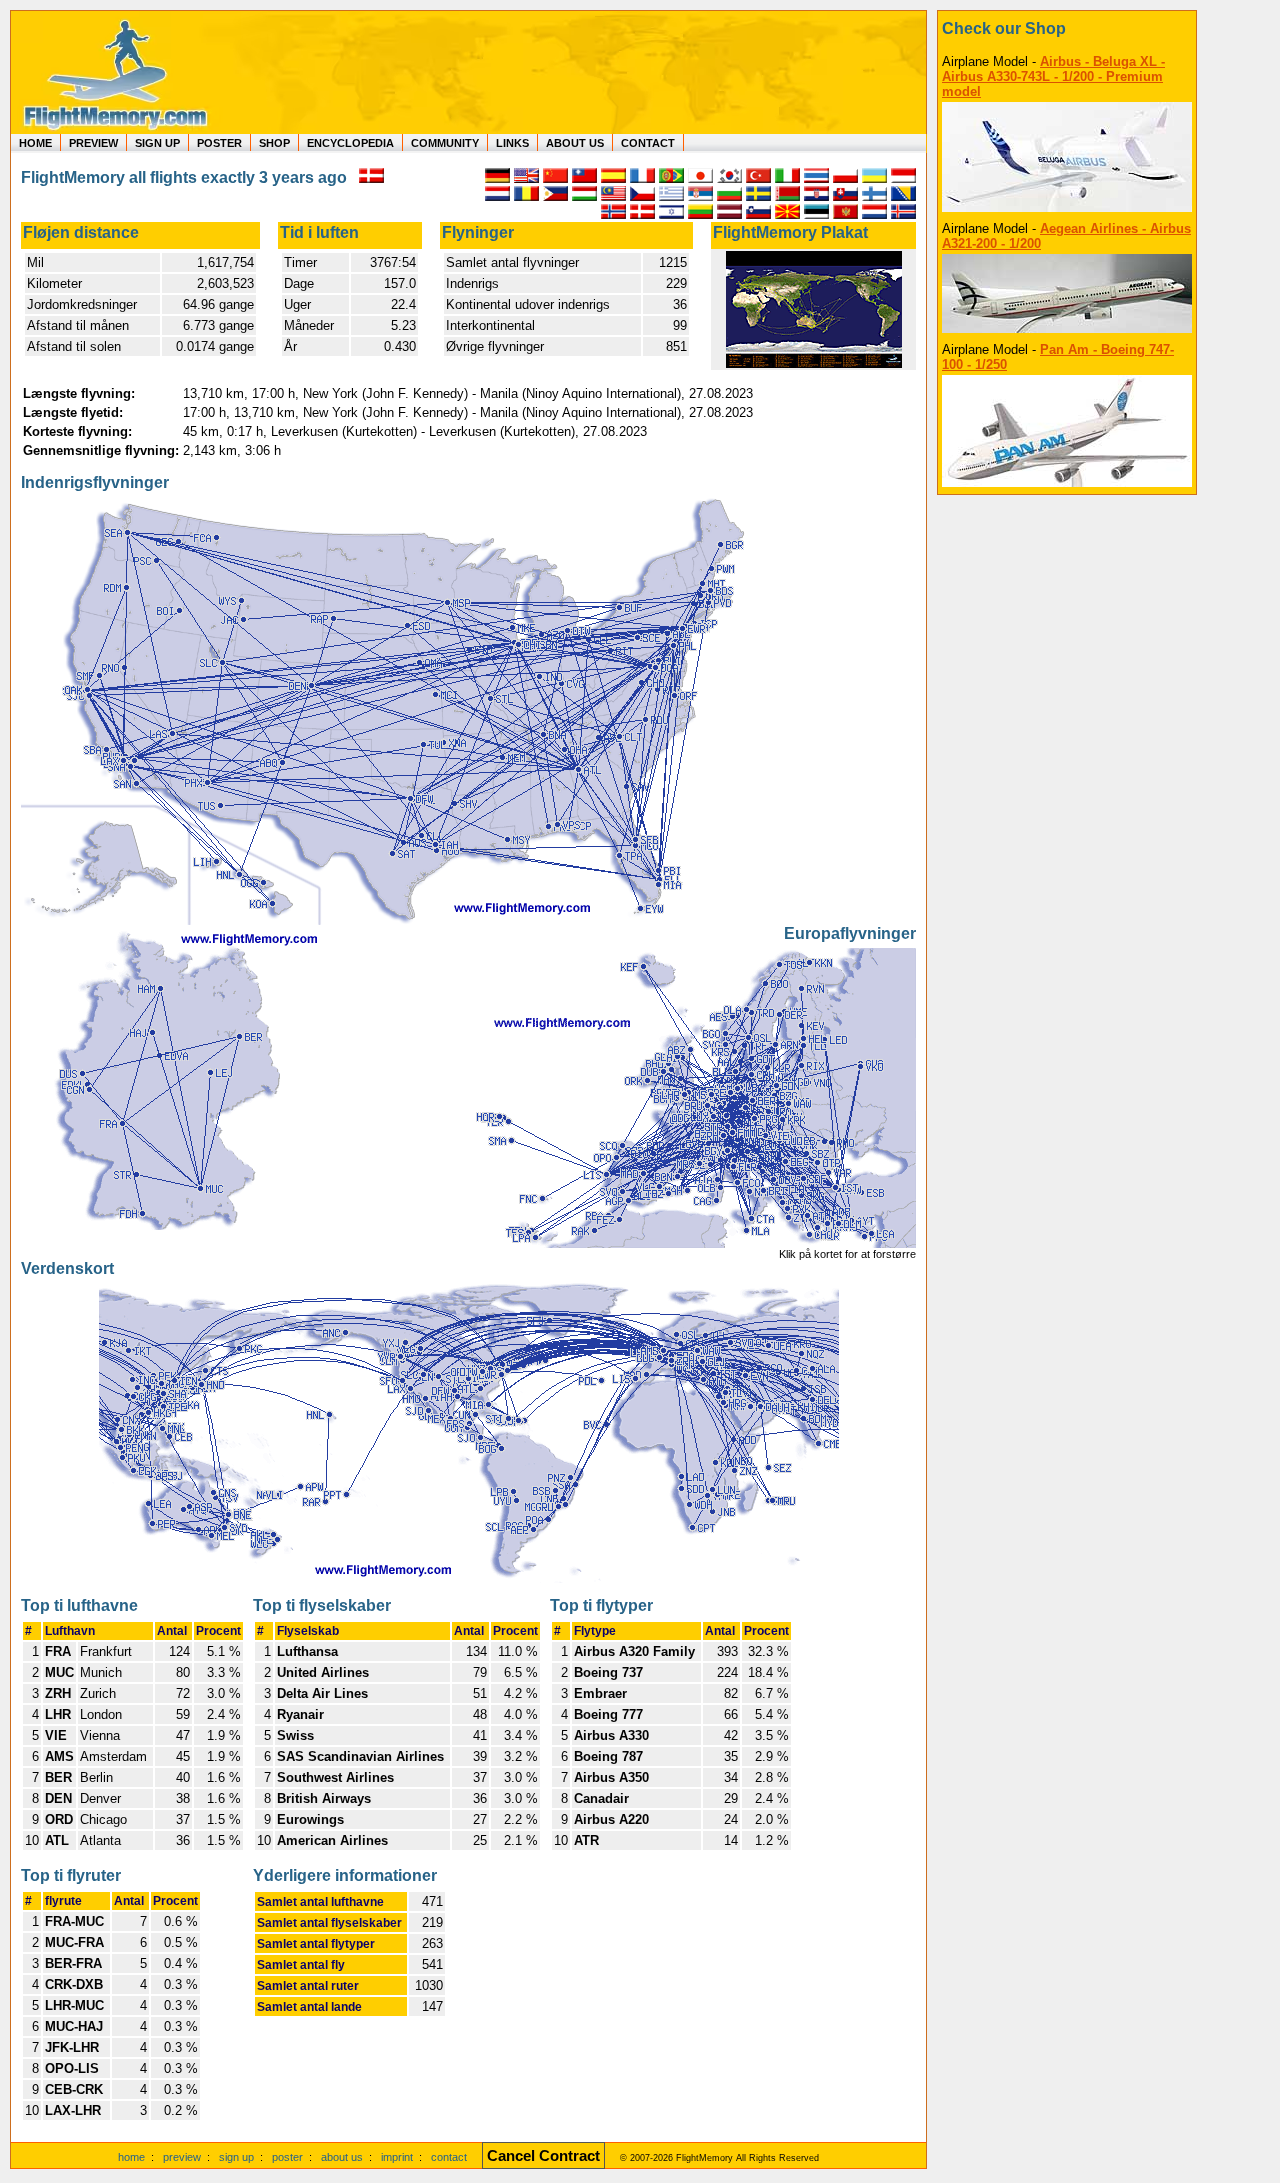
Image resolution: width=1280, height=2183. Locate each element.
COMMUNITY (445, 143)
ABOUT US (575, 143)
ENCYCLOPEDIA (350, 143)
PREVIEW (93, 143)
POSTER (219, 143)
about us (342, 2157)
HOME (35, 143)
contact (449, 2157)
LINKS (512, 143)
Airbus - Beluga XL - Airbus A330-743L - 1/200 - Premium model (1053, 76)
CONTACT (648, 143)
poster (287, 2157)
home (131, 2157)
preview (182, 2157)
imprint (397, 2157)
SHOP (274, 143)
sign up (236, 2157)
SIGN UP (157, 143)
